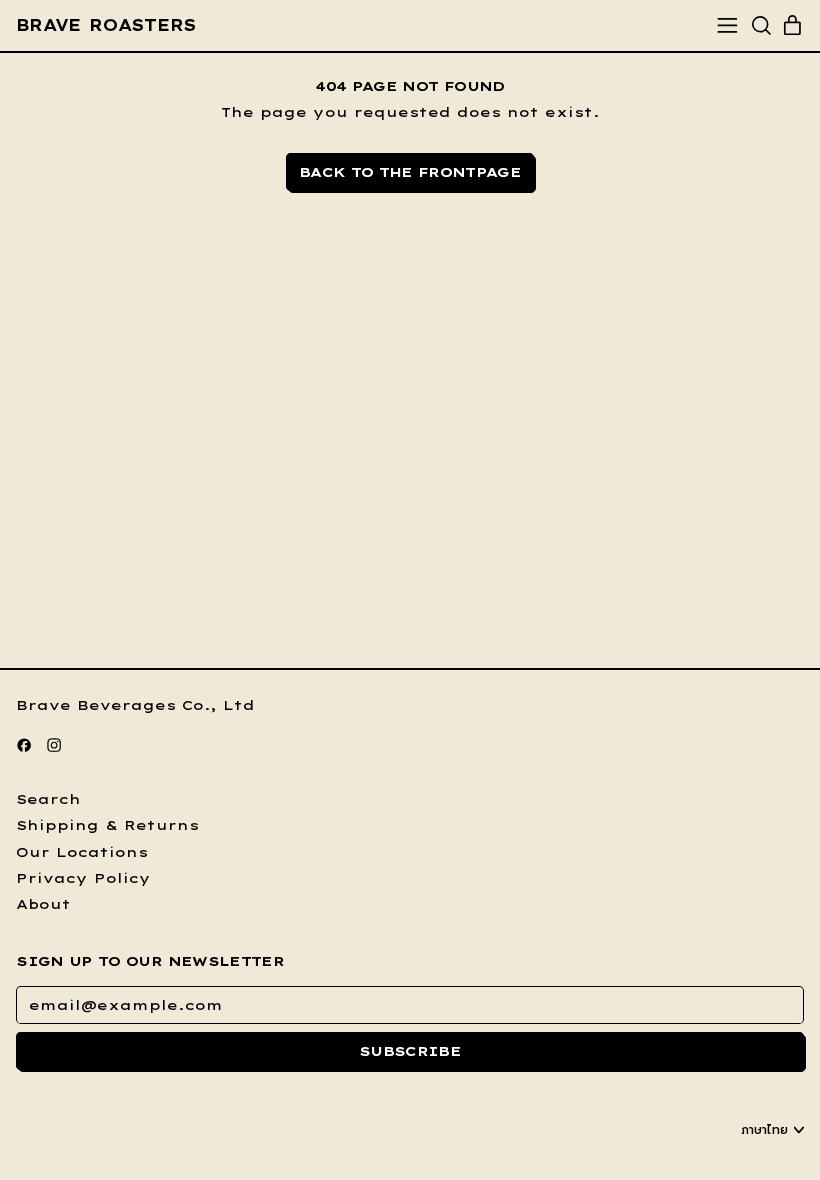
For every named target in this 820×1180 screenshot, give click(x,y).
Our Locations (82, 852)
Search (48, 799)
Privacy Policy (83, 878)
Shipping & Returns (107, 825)
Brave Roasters (106, 25)
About (43, 904)
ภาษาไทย (764, 1129)
